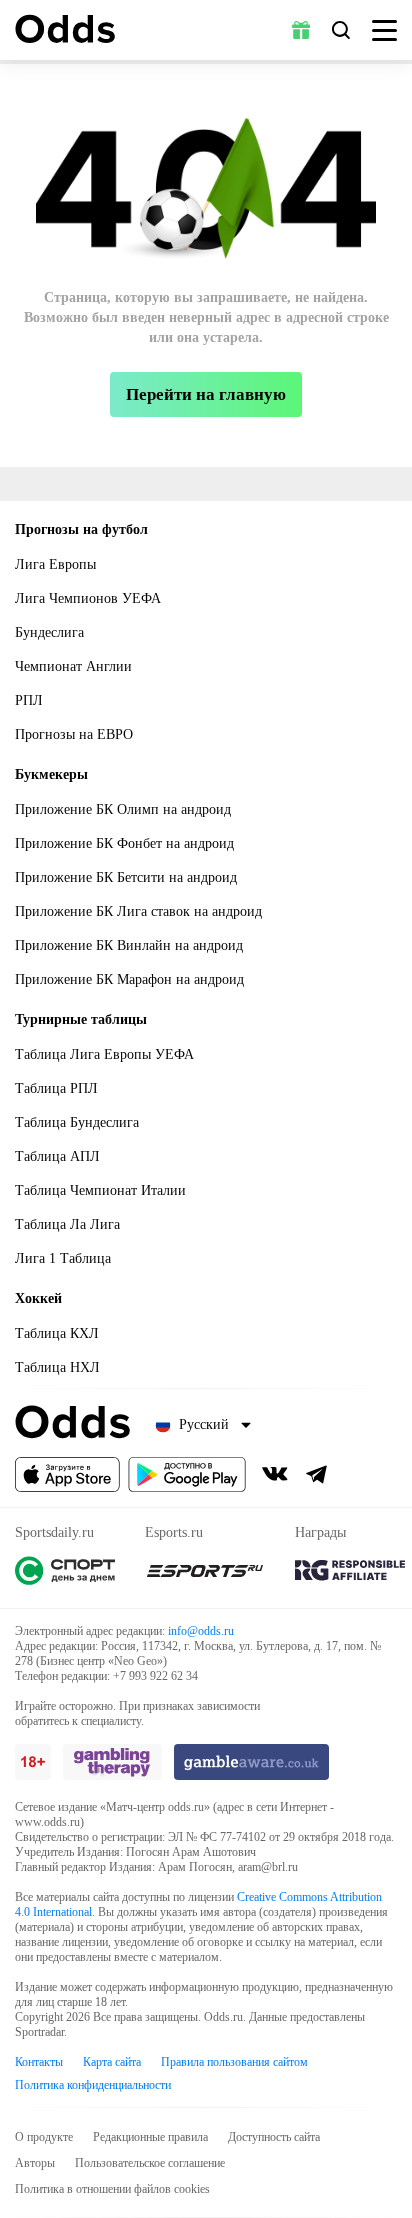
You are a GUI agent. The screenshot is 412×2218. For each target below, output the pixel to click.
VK (275, 1474)
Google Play (187, 1474)
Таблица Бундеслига (77, 1122)
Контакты (39, 2062)
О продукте (44, 2137)
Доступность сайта (274, 2137)
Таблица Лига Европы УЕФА (104, 1054)
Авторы (35, 2163)
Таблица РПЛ (56, 1088)
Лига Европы (55, 564)
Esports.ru (205, 1570)
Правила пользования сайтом (234, 2062)
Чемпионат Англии (73, 666)
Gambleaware (251, 1762)
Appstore (67, 1474)
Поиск (341, 30)
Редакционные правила (150, 2137)
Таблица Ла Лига (67, 1224)
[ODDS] (65, 29)
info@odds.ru (201, 1631)
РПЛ (29, 700)
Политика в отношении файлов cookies (112, 2189)
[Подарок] (301, 30)
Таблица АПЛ (57, 1156)
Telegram (317, 1474)
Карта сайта (112, 2062)
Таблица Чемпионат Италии (100, 1190)
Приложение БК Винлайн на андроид (129, 945)
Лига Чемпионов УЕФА (88, 598)
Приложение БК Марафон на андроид (129, 979)
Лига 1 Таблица (63, 1258)
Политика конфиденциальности (93, 2085)
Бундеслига (49, 632)
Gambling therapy (112, 1762)
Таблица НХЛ (57, 1367)
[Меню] (384, 30)
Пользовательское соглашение (150, 2163)
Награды (350, 1570)
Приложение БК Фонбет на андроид (124, 843)
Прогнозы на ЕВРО (74, 734)
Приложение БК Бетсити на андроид (126, 877)
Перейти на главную (206, 394)
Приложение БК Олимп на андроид (123, 809)
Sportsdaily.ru (65, 1570)
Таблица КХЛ (57, 1333)
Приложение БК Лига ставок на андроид (138, 911)
